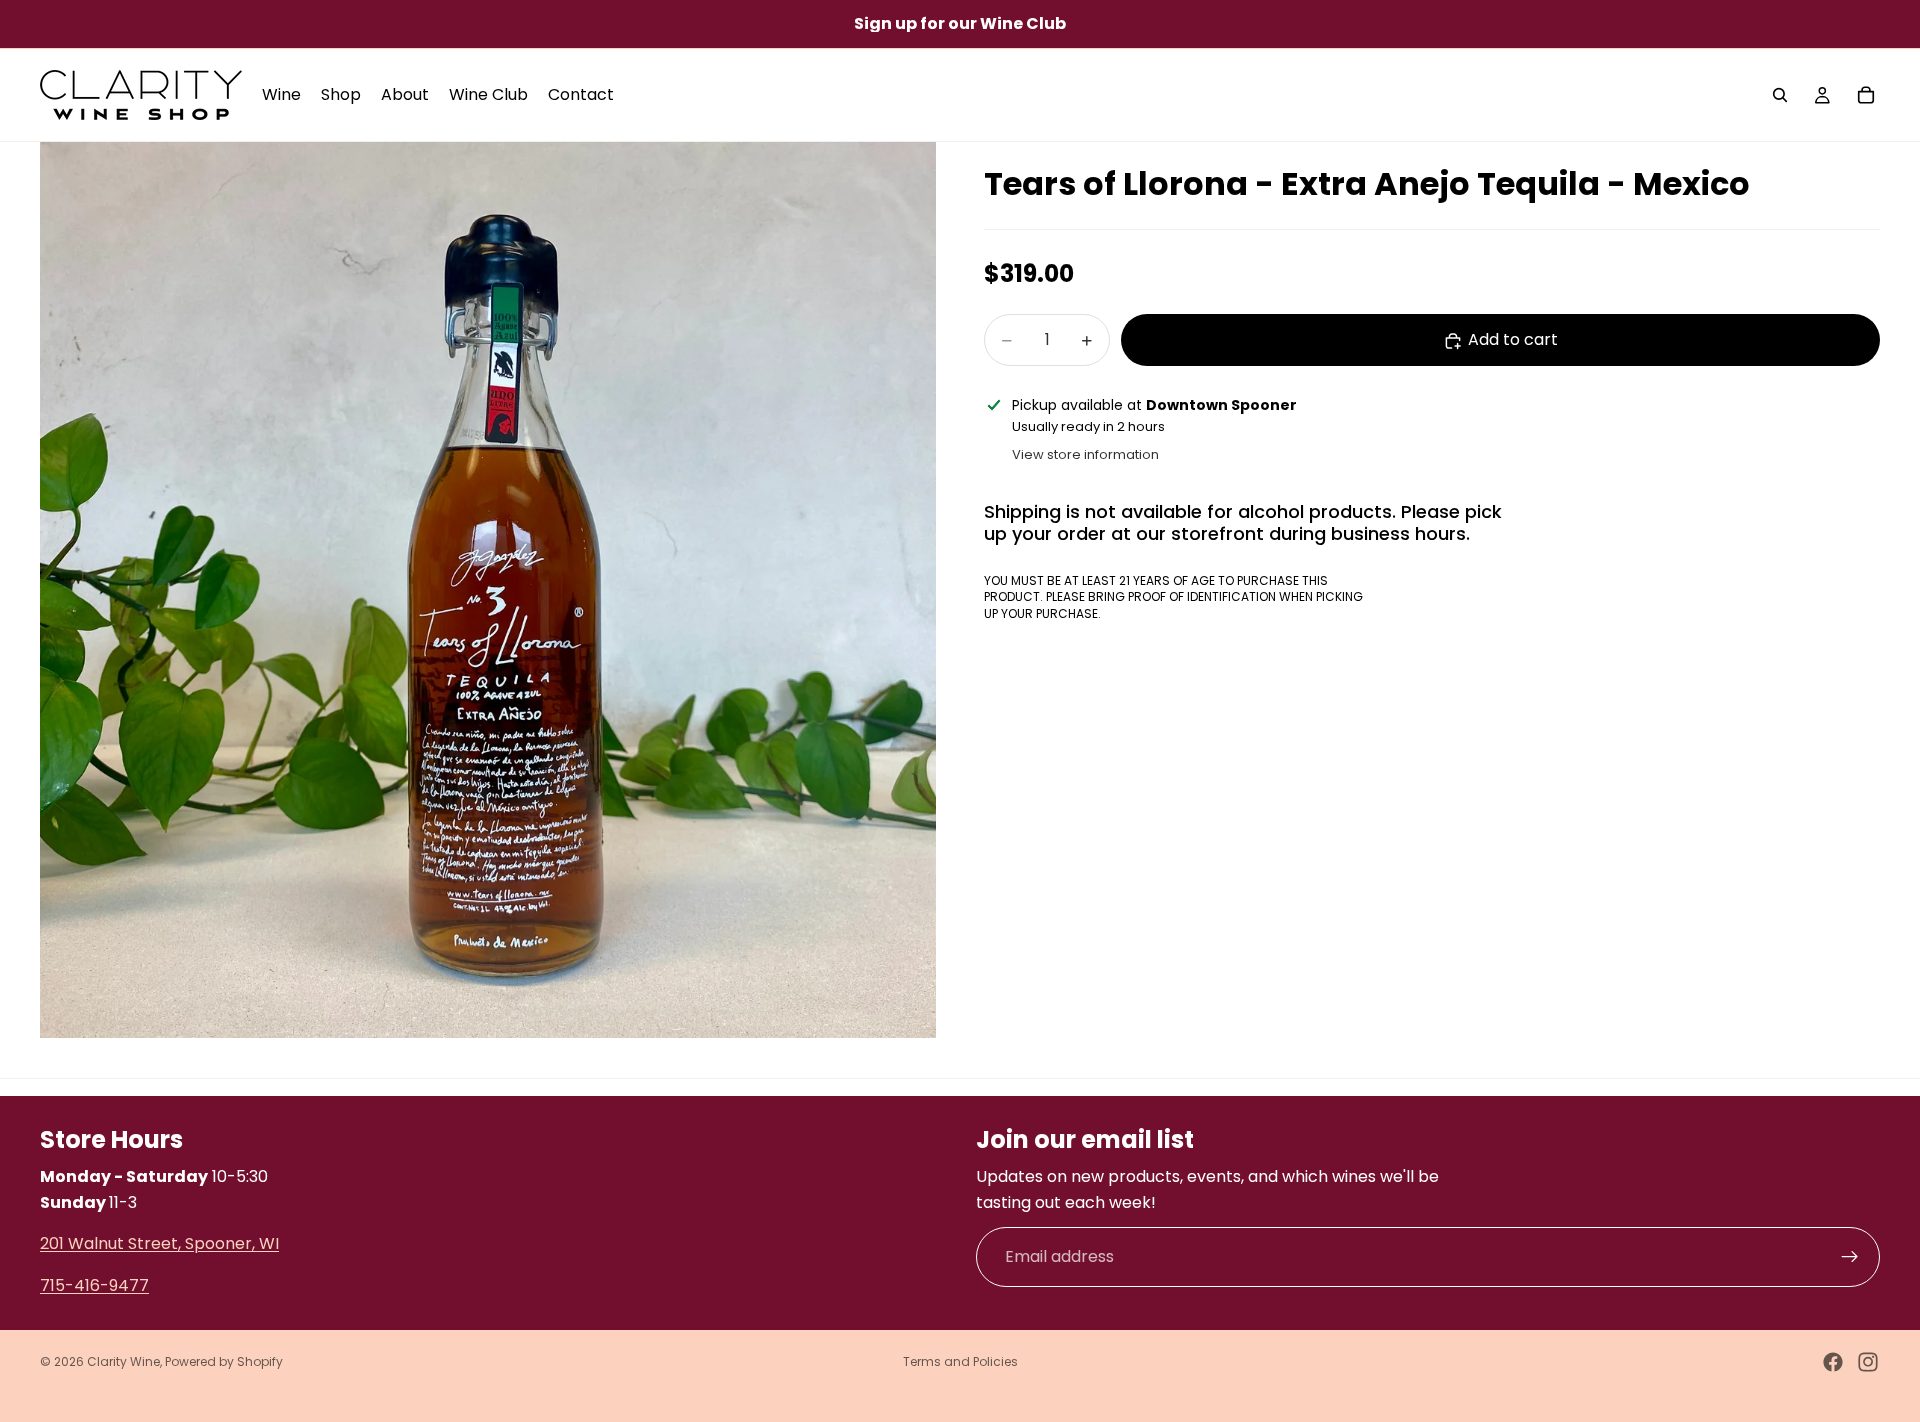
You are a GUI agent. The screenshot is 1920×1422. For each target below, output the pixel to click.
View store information (1085, 455)
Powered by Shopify (224, 1361)
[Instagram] (1868, 1362)
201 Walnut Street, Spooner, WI (159, 1243)
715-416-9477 (94, 1284)
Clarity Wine (123, 1361)
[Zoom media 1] (488, 590)
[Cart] (1866, 95)
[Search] (1780, 95)
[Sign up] (1850, 1257)
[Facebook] (1833, 1362)
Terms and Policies (960, 1361)
